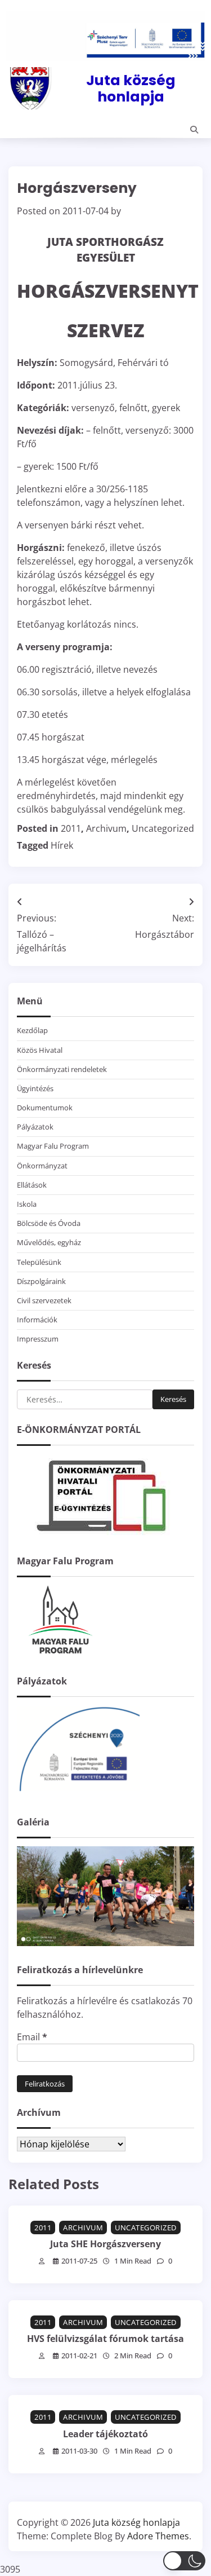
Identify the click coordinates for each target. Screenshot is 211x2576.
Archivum (106, 828)
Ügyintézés (35, 1088)
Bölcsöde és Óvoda (49, 1223)
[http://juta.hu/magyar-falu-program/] (59, 1654)
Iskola (27, 1204)
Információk (37, 1320)
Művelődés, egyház (49, 1242)
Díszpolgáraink (41, 1281)
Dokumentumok (45, 1108)
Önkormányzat (42, 1166)
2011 (71, 828)
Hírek (62, 845)
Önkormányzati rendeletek (62, 1069)
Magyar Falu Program (53, 1146)
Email (32, 2037)
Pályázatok (35, 1127)
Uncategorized (163, 828)
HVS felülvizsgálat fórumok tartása (105, 2339)
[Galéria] (105, 1943)
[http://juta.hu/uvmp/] (79, 1795)
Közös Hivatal (40, 1050)
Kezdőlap (32, 1030)
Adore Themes (158, 2536)
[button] (184, 2561)
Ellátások (32, 1185)
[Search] (194, 130)
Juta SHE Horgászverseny (105, 2244)
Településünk (39, 1262)
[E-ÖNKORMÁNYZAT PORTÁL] (101, 1534)
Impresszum (38, 1339)
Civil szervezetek (44, 1300)
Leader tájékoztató (105, 2434)
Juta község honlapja (131, 88)
